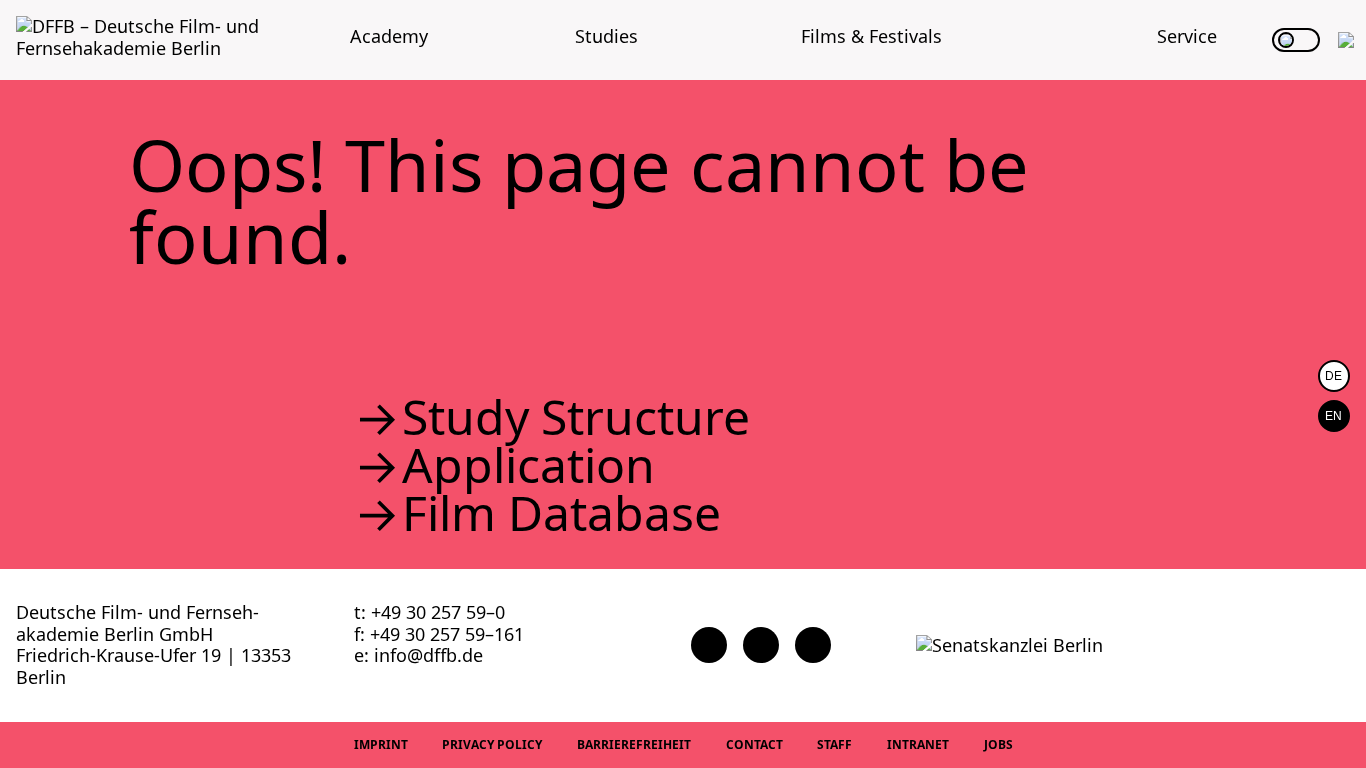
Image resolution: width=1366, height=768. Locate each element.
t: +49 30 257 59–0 (429, 612)
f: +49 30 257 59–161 (439, 634)
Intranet (918, 744)
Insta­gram (761, 645)
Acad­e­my (389, 36)
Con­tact (754, 744)
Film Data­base (561, 513)
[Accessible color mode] (1296, 40)
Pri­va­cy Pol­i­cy (492, 744)
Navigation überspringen (15, 14)
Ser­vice (1187, 36)
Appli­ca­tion (528, 465)
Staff (834, 744)
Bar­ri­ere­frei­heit (634, 744)
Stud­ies (606, 36)
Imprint (381, 744)
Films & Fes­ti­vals (871, 36)
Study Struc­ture (576, 417)
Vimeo (813, 645)
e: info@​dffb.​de (418, 655)
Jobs (998, 744)
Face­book (709, 645)
